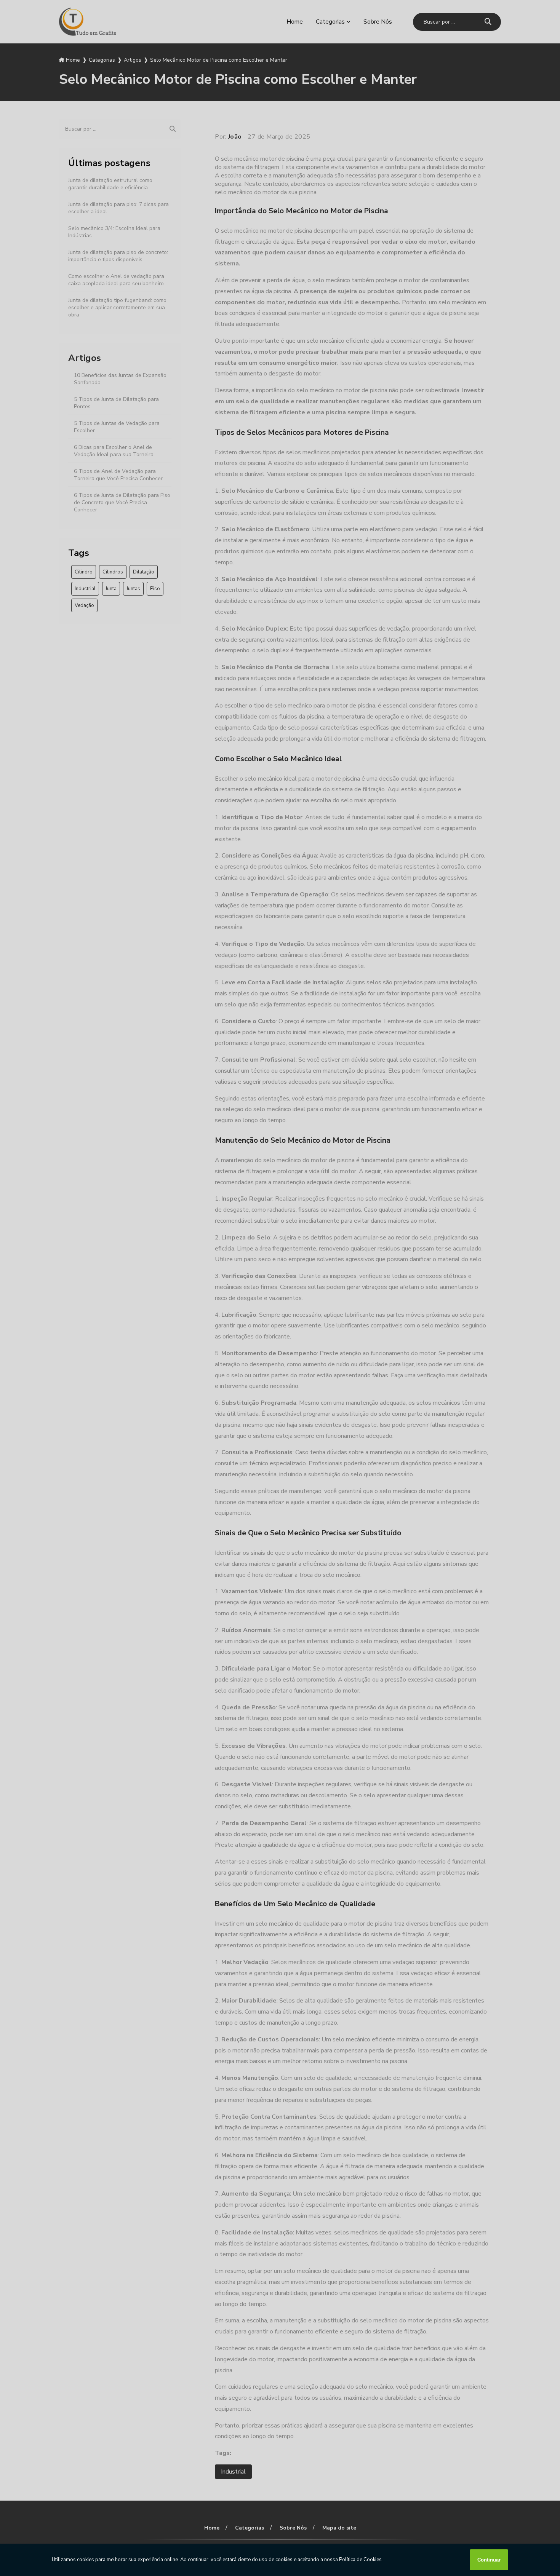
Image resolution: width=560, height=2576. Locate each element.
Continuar (489, 2560)
